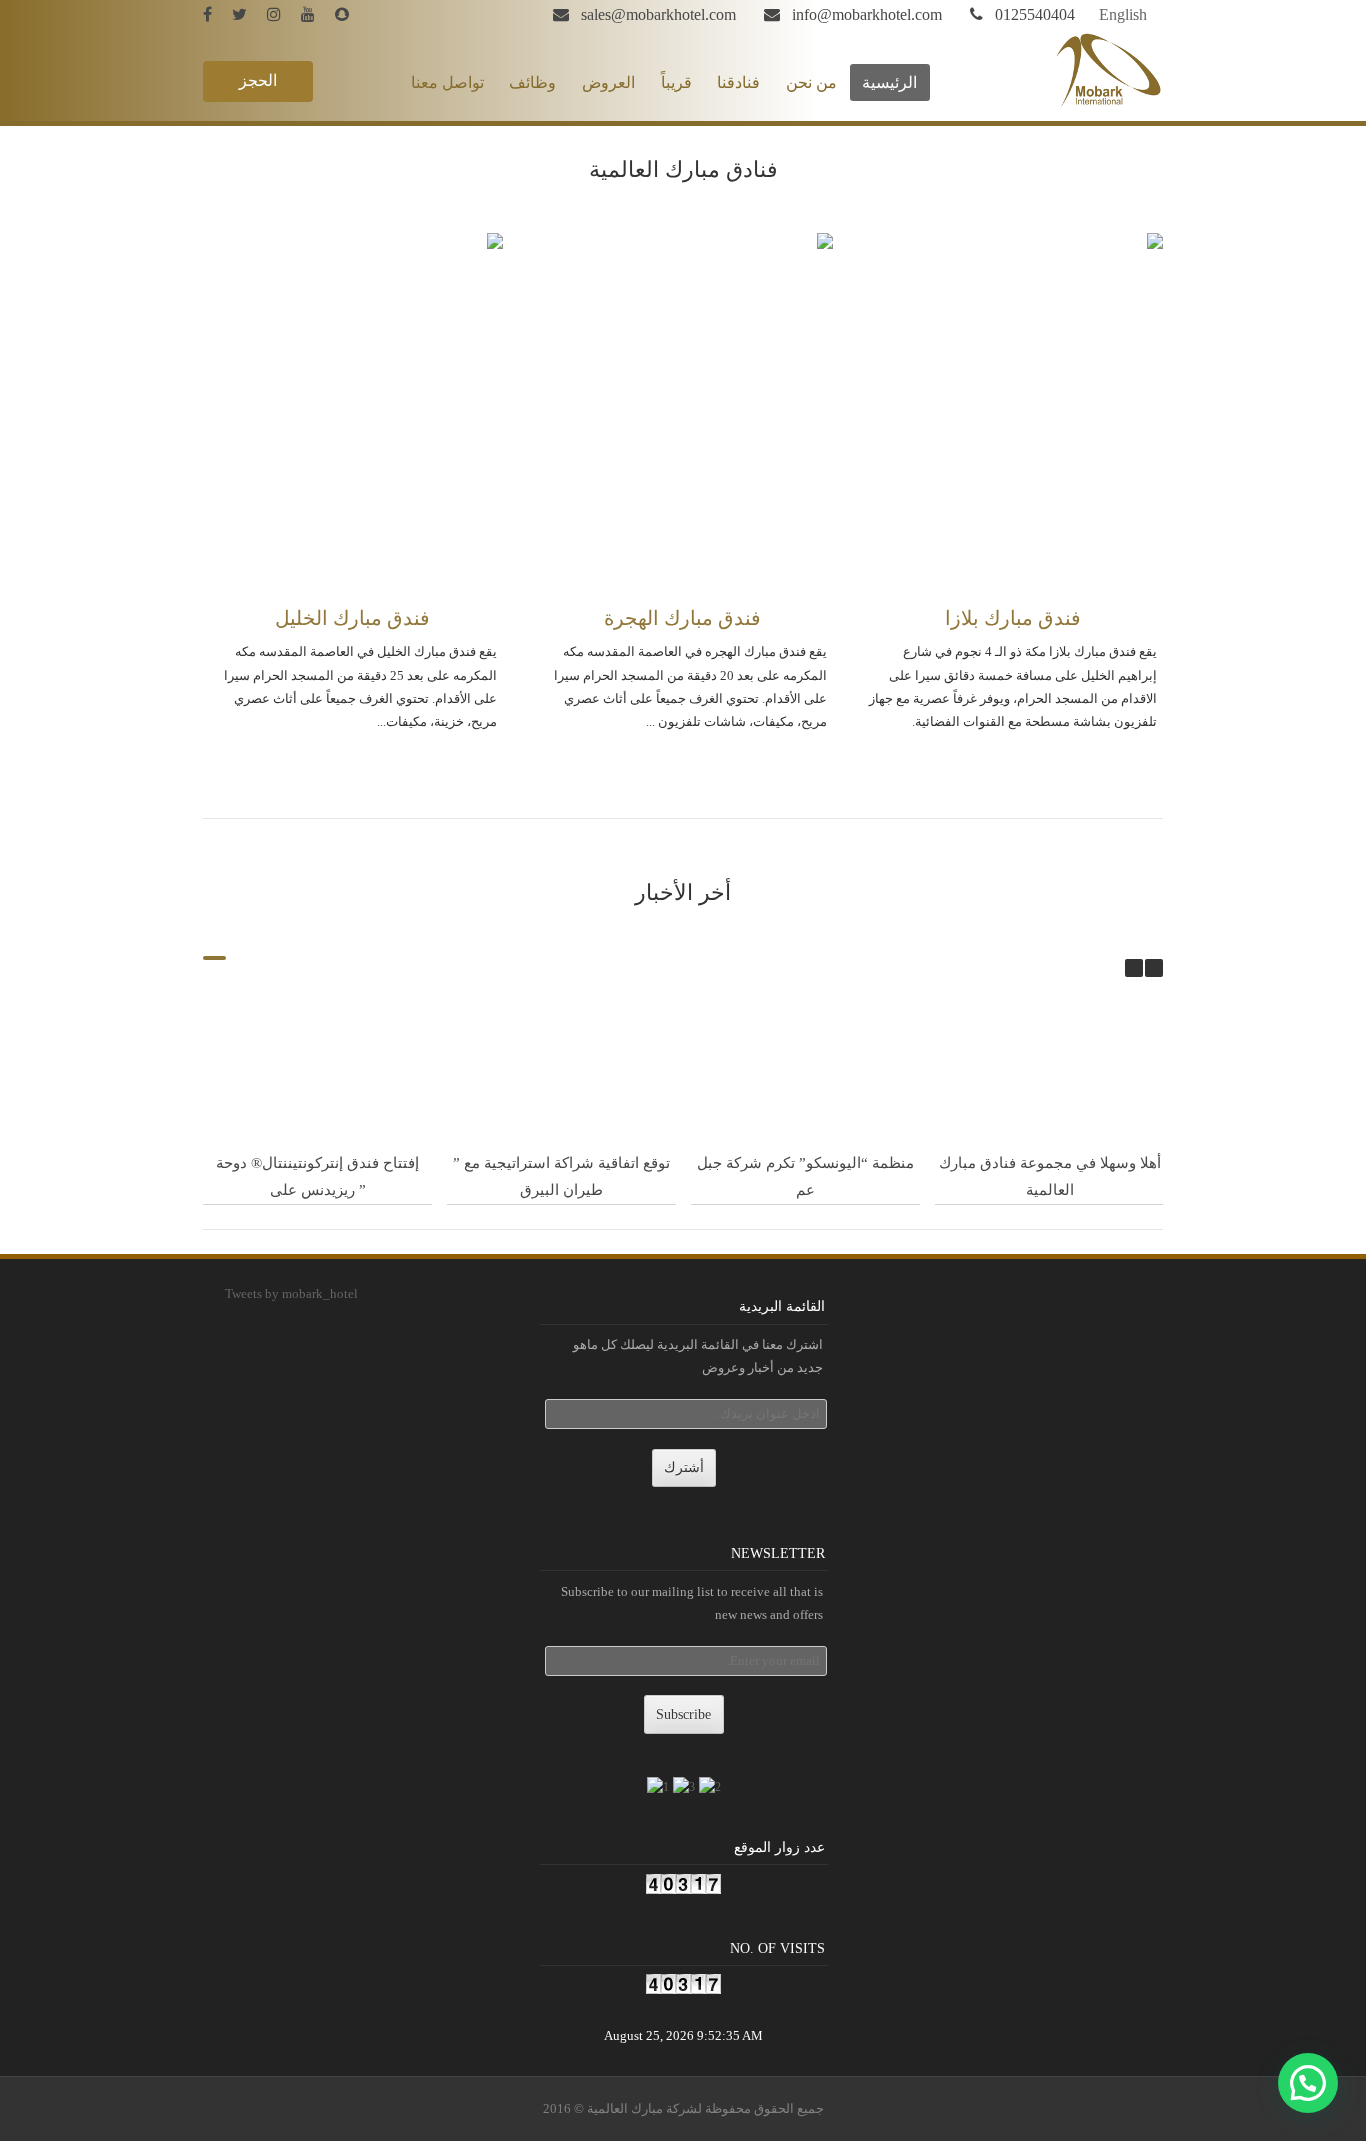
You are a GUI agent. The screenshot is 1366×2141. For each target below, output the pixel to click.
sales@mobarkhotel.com (658, 14)
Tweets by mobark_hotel (291, 1293)
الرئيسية (889, 82)
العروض (608, 82)
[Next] (1154, 968)
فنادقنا (738, 82)
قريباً (676, 82)
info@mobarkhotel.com (867, 14)
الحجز (258, 80)
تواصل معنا (447, 82)
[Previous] (1134, 968)
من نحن (811, 82)
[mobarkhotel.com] (1108, 104)
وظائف (532, 82)
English (1123, 14)
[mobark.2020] (350, 14)
